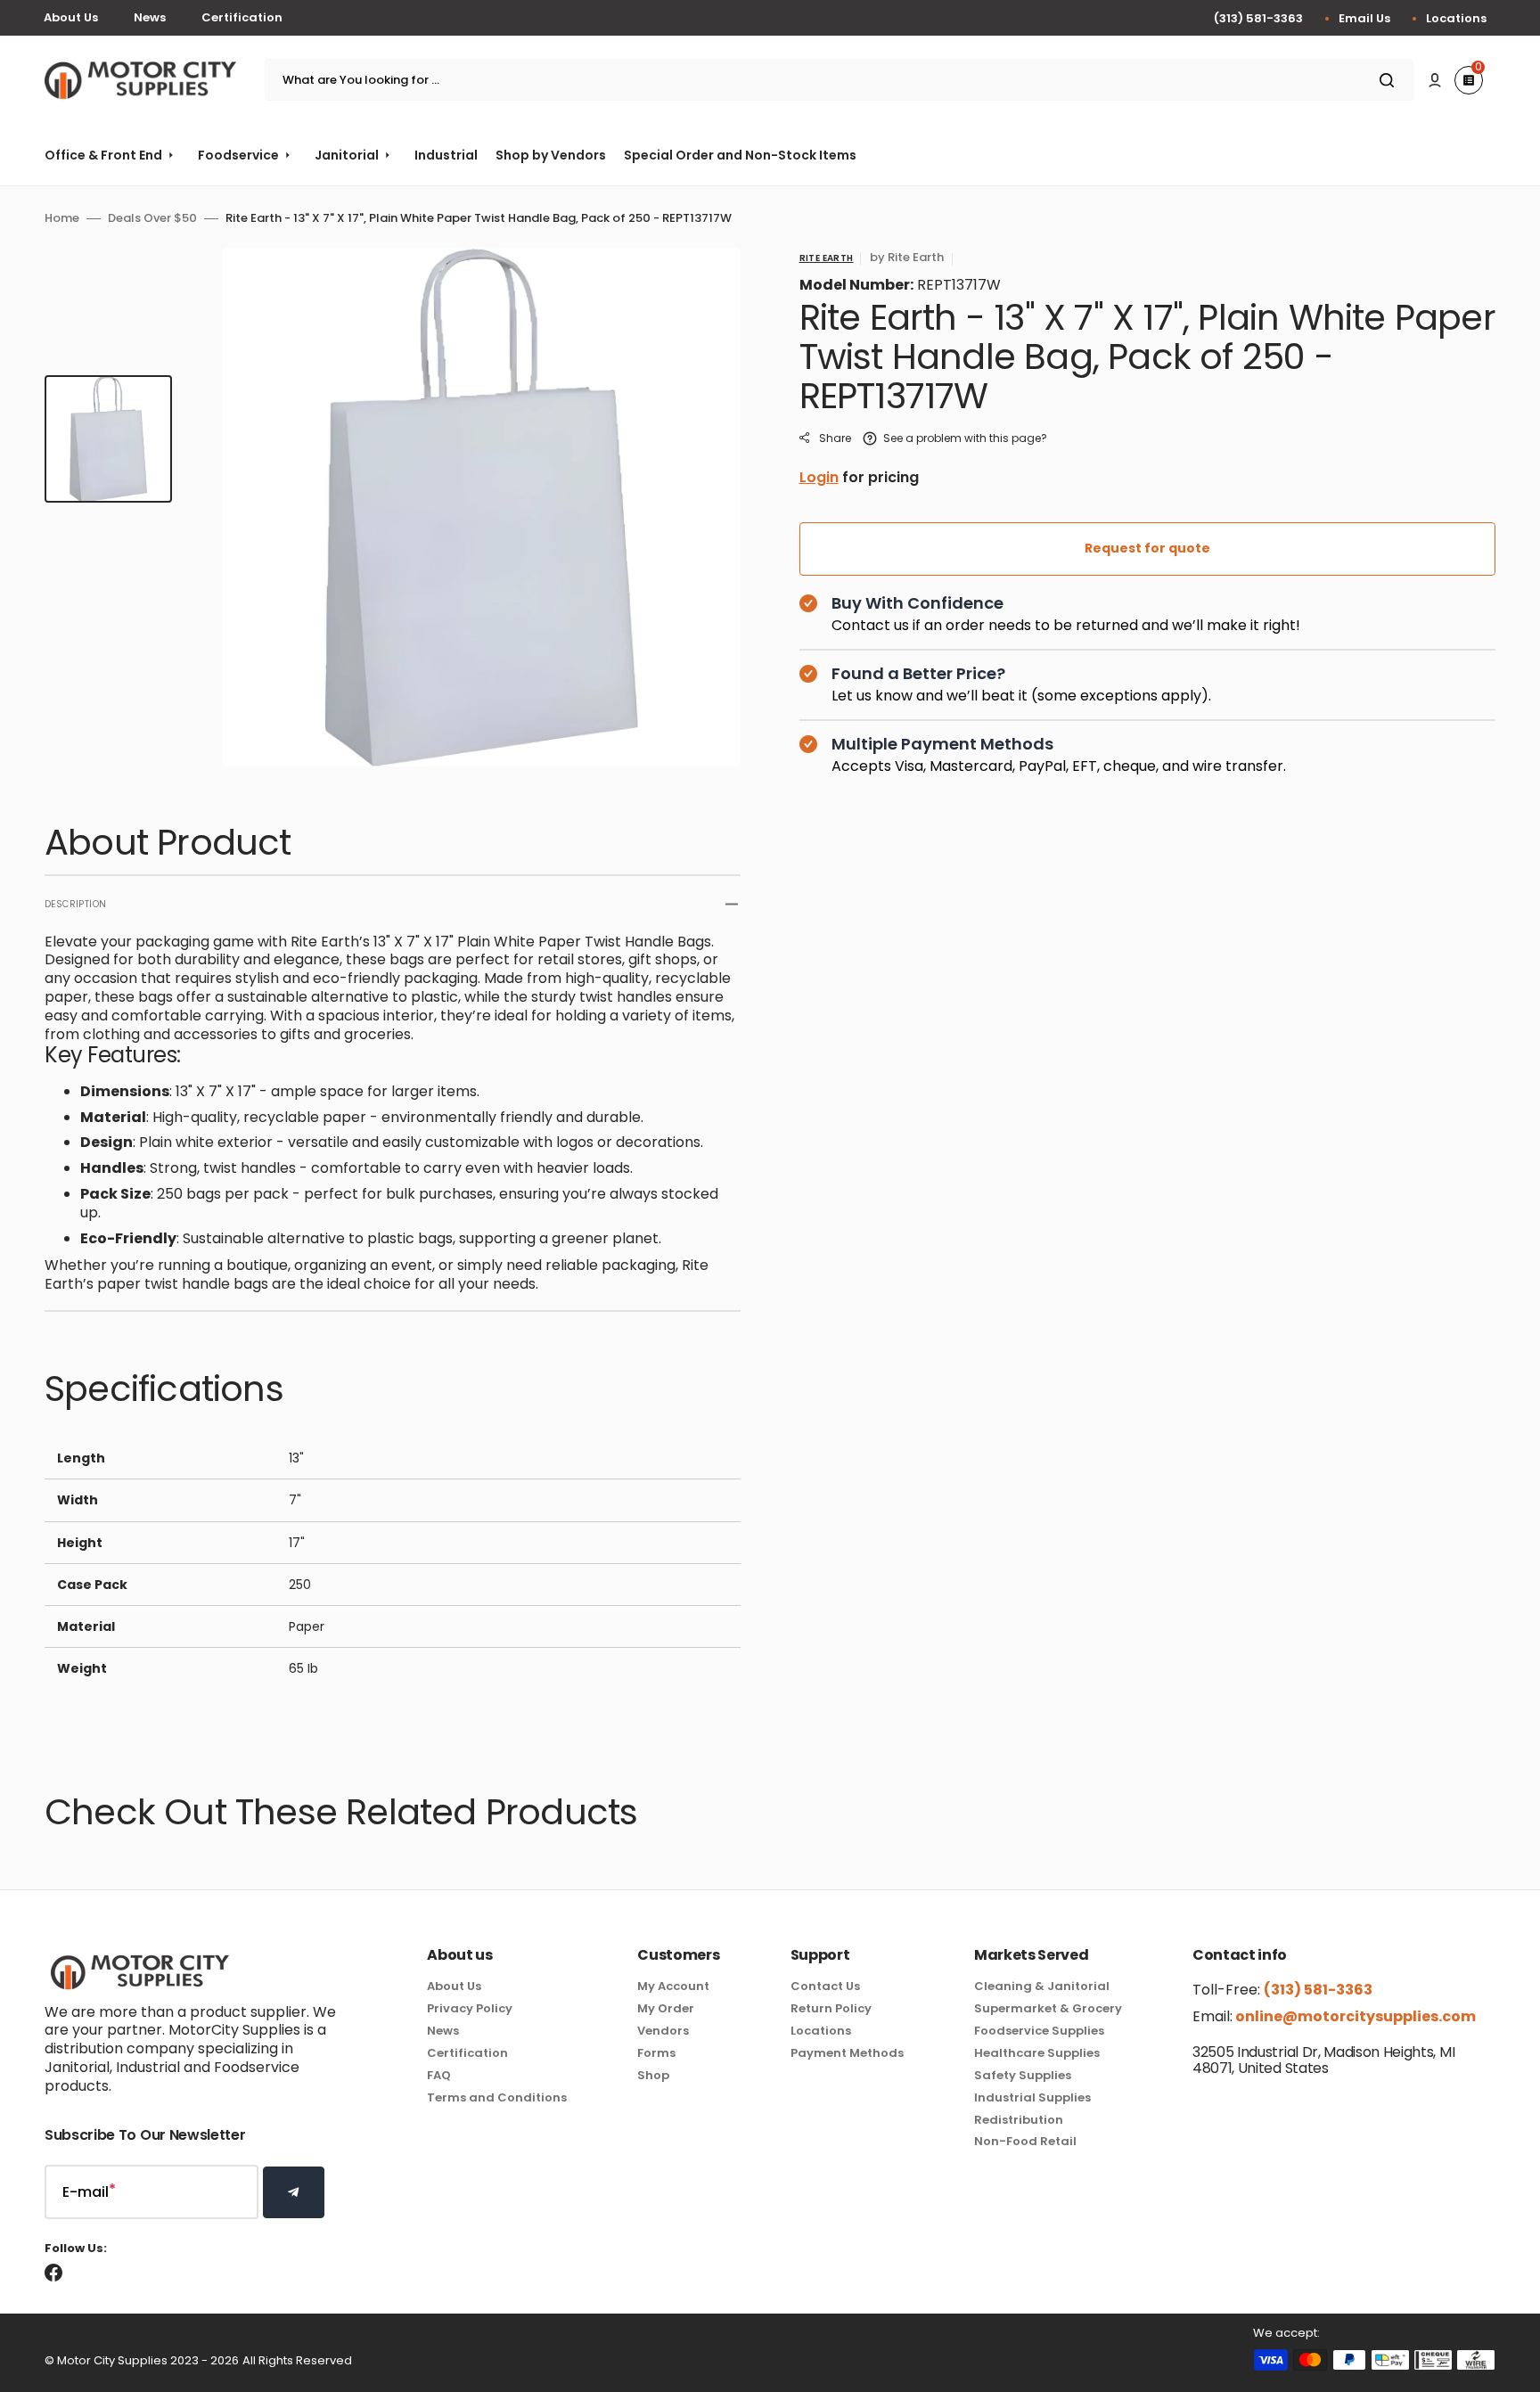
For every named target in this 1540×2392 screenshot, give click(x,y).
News (150, 17)
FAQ (439, 2075)
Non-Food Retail (1025, 2141)
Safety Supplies (1023, 2075)
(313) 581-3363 (1258, 18)
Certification (242, 17)
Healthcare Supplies (1037, 2053)
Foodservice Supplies (1039, 2031)
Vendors (663, 2031)
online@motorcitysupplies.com (1354, 2016)
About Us (71, 17)
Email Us (1364, 18)
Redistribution (1019, 2120)
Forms (656, 2053)
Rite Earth (827, 258)
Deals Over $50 (152, 219)
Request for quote (1147, 548)
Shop (653, 2075)
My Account (673, 1987)
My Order (666, 2008)
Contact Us (825, 1987)
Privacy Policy (470, 2008)
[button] (1435, 80)
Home (62, 219)
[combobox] (839, 80)
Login (819, 477)
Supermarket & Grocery (1048, 2008)
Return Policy (831, 2008)
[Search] (1390, 80)
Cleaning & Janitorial (1042, 1987)
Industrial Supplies (1032, 2097)
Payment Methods (847, 2053)
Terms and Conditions (497, 2097)
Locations (1456, 18)
